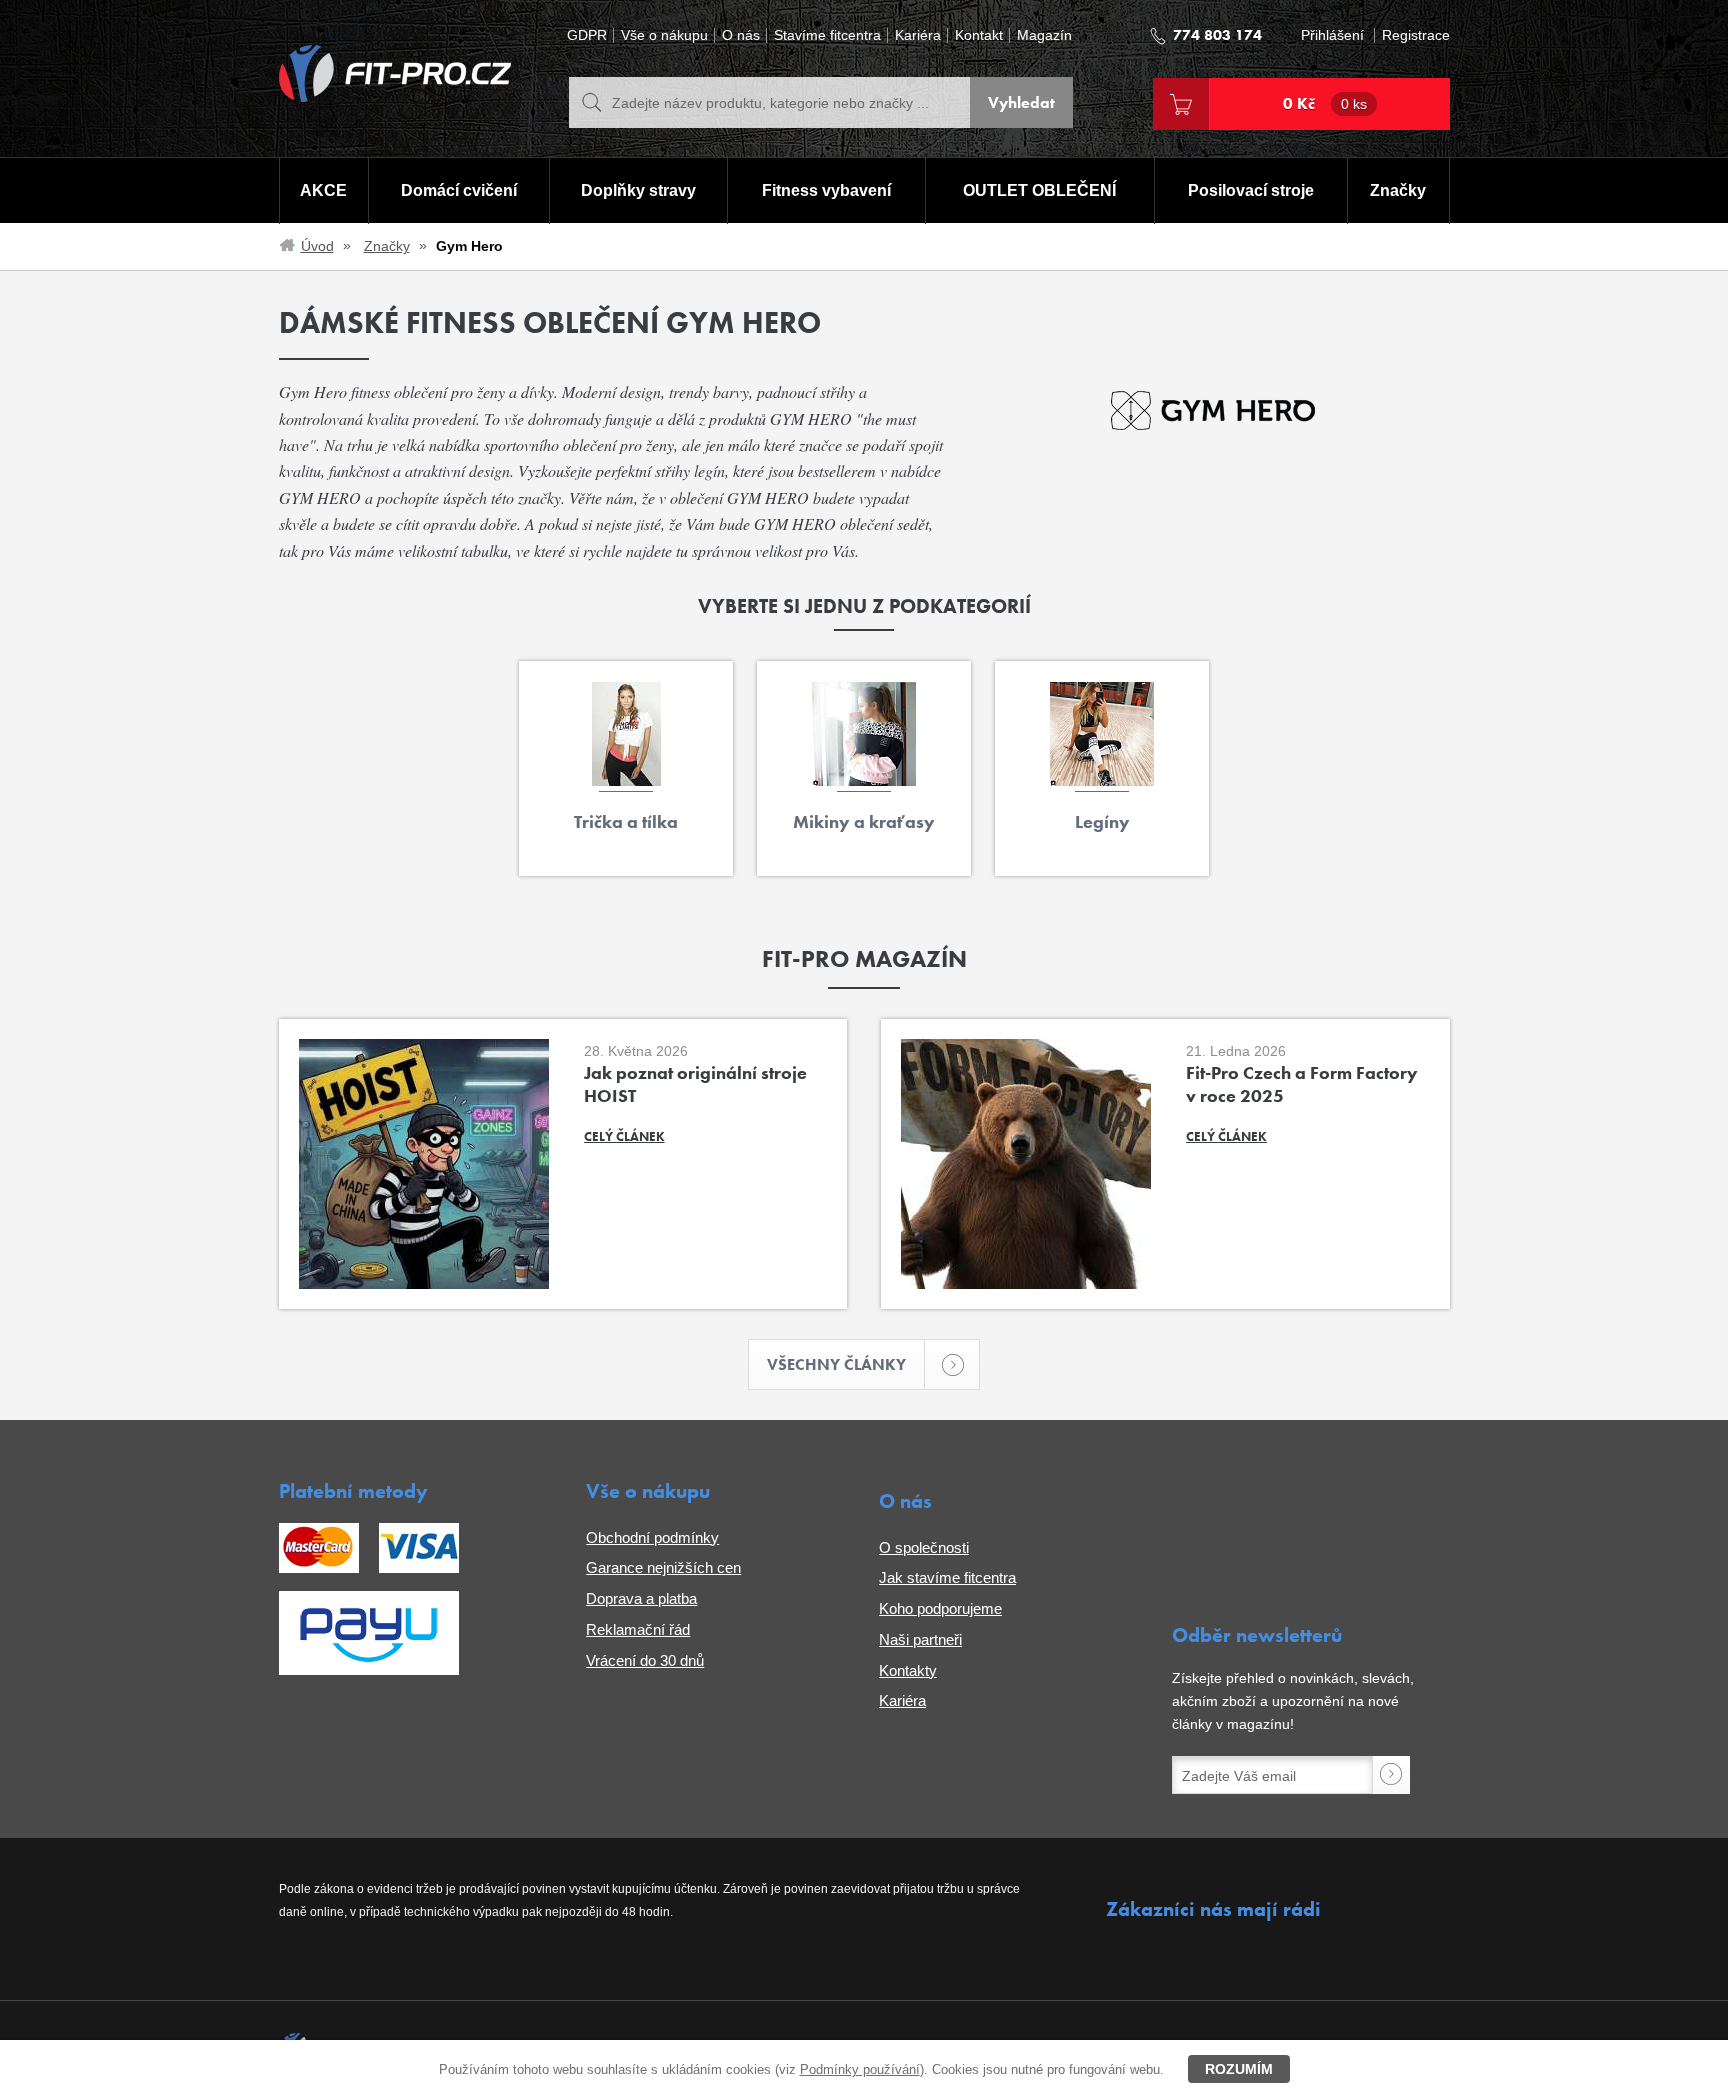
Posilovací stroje (1251, 190)
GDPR (587, 35)
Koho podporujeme (940, 1608)
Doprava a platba (641, 1598)
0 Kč (1325, 103)
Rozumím (1239, 2069)
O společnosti (924, 1547)
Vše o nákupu (664, 35)
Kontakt (979, 35)
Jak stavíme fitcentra (947, 1577)
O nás (741, 35)
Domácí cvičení (459, 190)
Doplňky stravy (638, 190)
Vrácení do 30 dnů (645, 1660)
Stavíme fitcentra (827, 35)
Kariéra (918, 35)
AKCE (323, 190)
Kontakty (908, 1670)
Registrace (1416, 35)
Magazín (1044, 35)
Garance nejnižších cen (663, 1567)
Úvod (317, 246)
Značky (1398, 190)
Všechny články (836, 1364)
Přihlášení (1332, 35)
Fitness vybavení (826, 190)
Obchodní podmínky (652, 1537)
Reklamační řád (638, 1629)
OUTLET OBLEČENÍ (1039, 190)
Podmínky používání (860, 2069)
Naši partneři (920, 1639)
